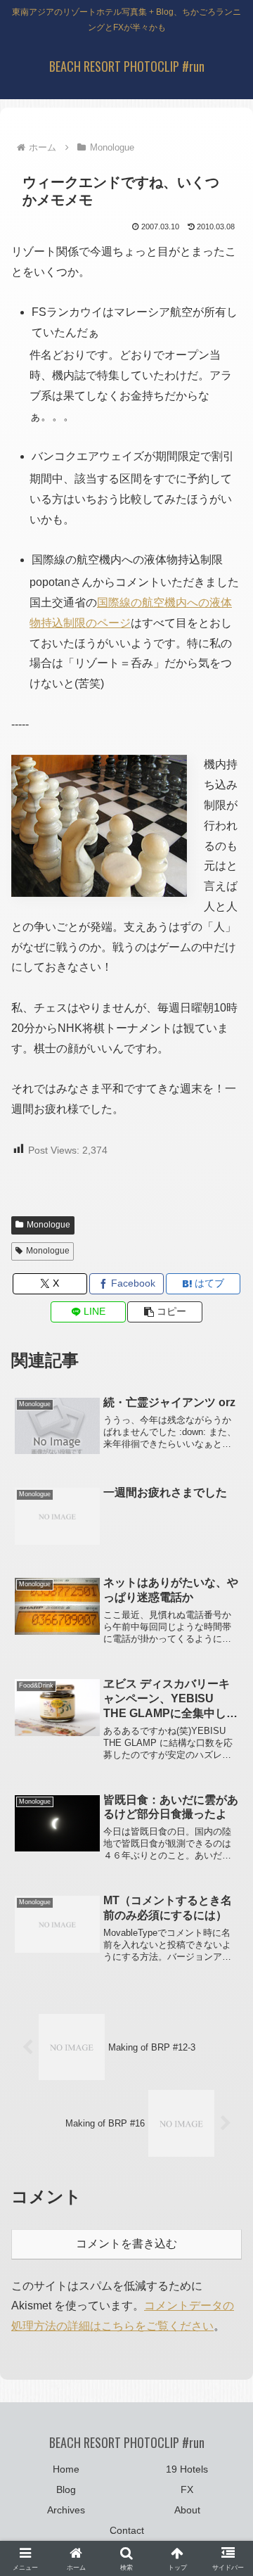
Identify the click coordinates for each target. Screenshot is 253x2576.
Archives (66, 2510)
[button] (165, 1312)
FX (187, 2489)
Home (66, 2469)
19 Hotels (187, 2469)
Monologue (48, 1225)
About (187, 2510)
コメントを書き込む (126, 2244)
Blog (66, 2489)
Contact (127, 2530)
